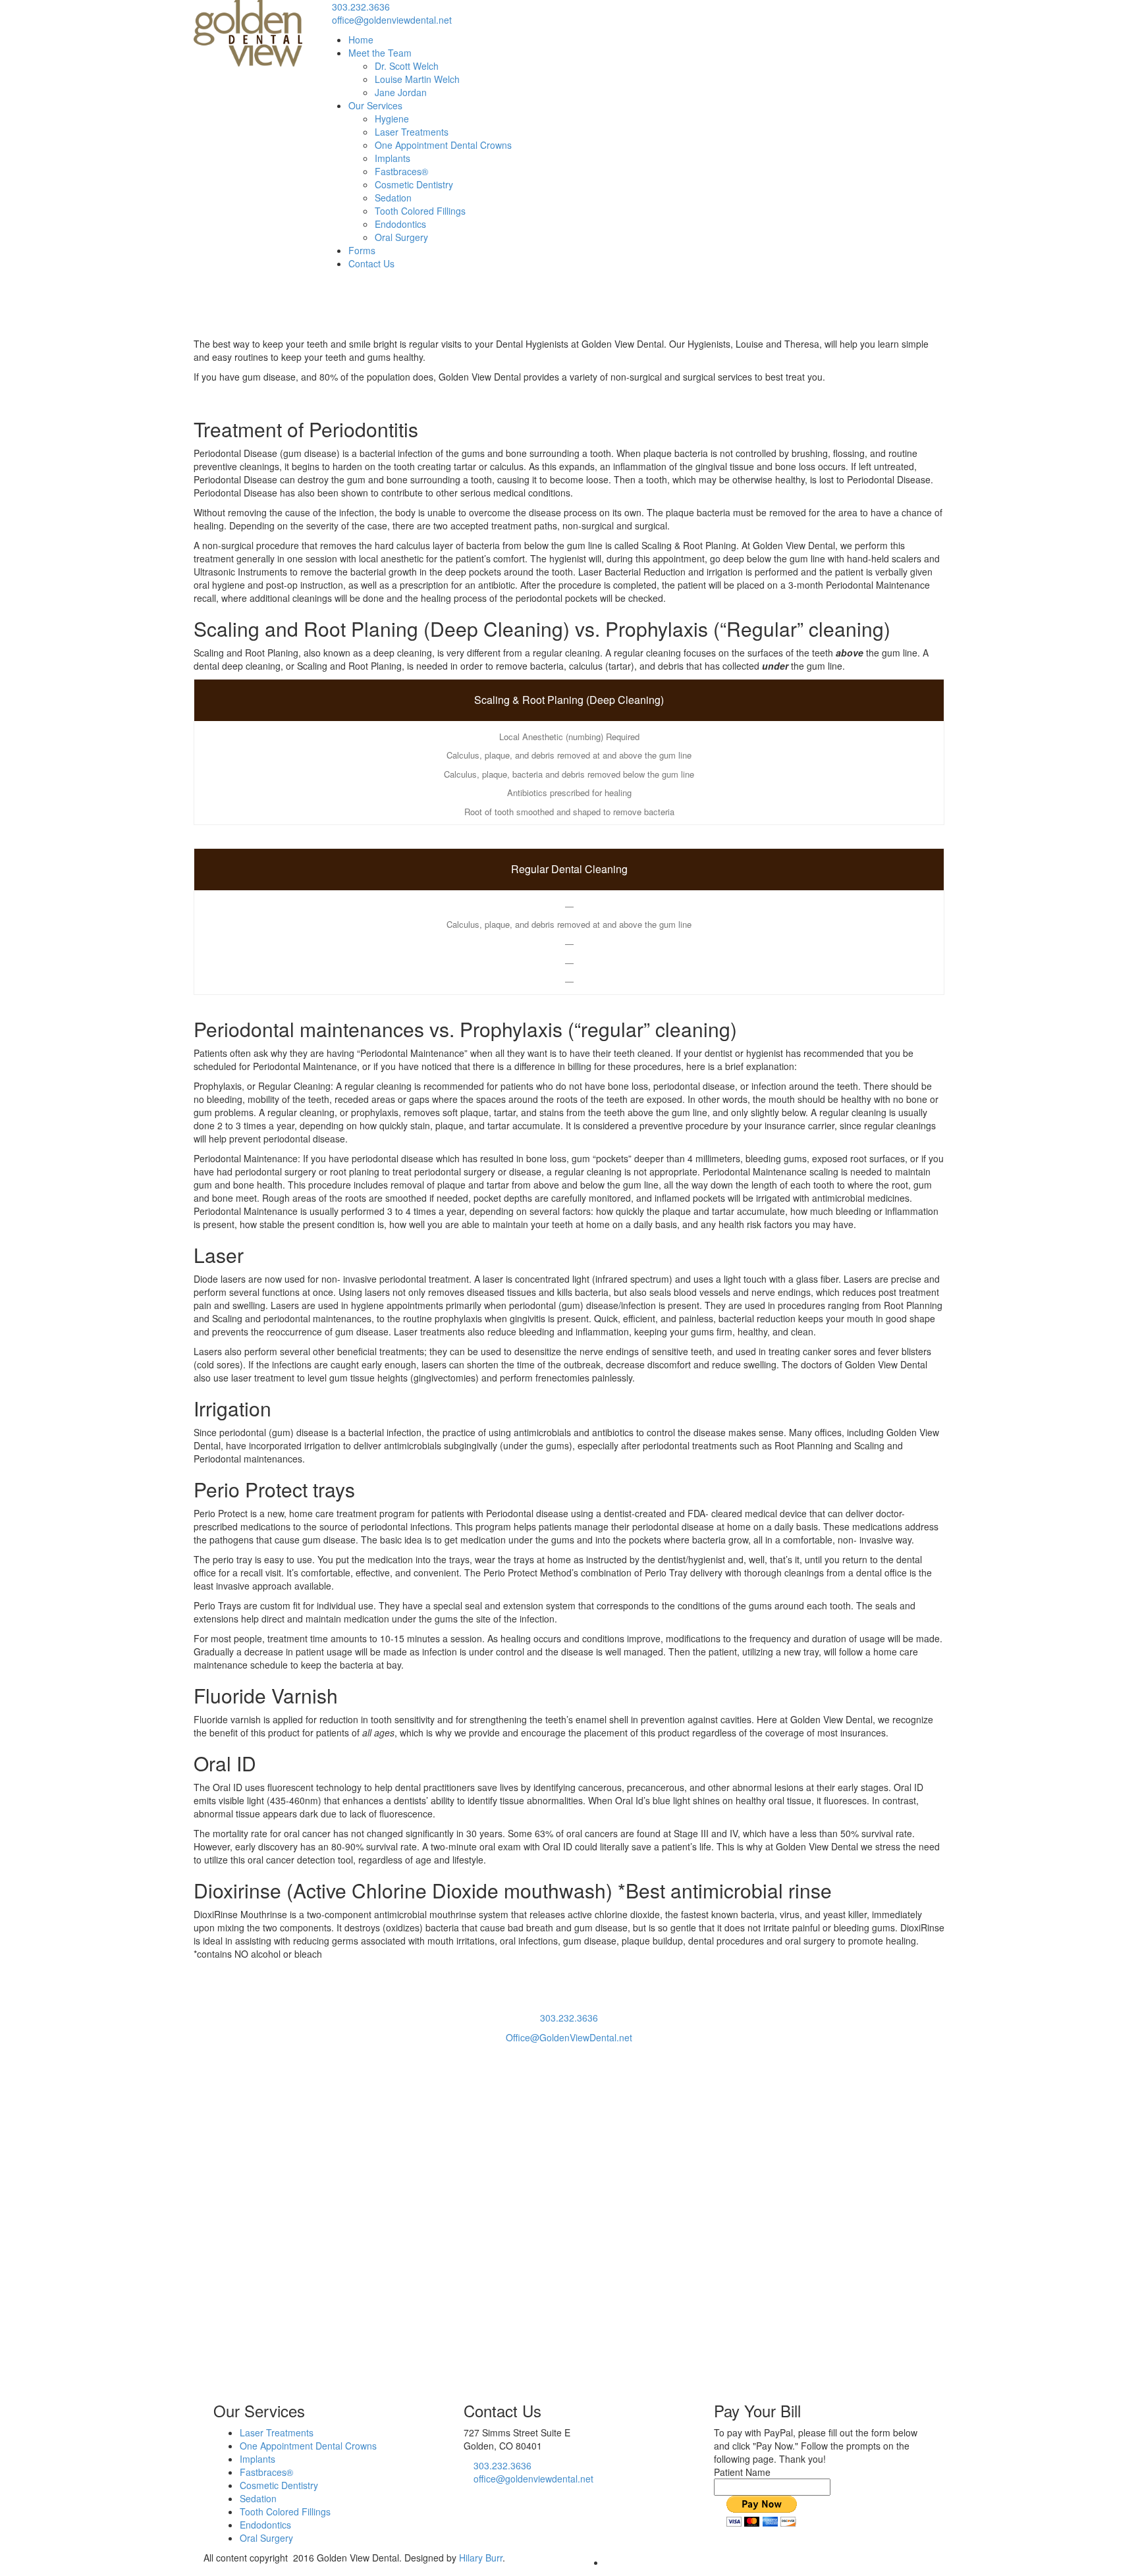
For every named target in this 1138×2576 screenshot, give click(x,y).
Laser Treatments (412, 132)
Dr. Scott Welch (407, 66)
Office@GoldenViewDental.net (569, 2037)
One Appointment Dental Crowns (443, 145)
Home (361, 40)
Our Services (375, 105)
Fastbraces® (401, 171)
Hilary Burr (481, 2558)
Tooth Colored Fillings (420, 211)
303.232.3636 (361, 7)
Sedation (393, 198)
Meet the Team (380, 53)
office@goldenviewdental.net (392, 20)
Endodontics (400, 224)
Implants (393, 158)
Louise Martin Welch (417, 79)
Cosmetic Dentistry (414, 184)
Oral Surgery (401, 237)
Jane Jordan (401, 92)
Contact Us (371, 263)
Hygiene (392, 119)
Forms (362, 250)
